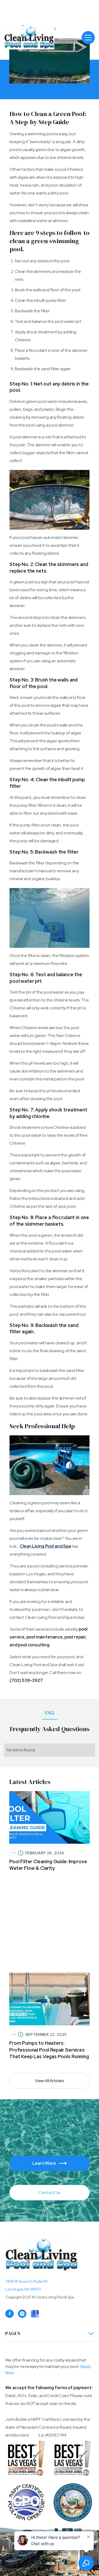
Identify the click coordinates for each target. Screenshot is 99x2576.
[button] (88, 38)
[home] (22, 38)
